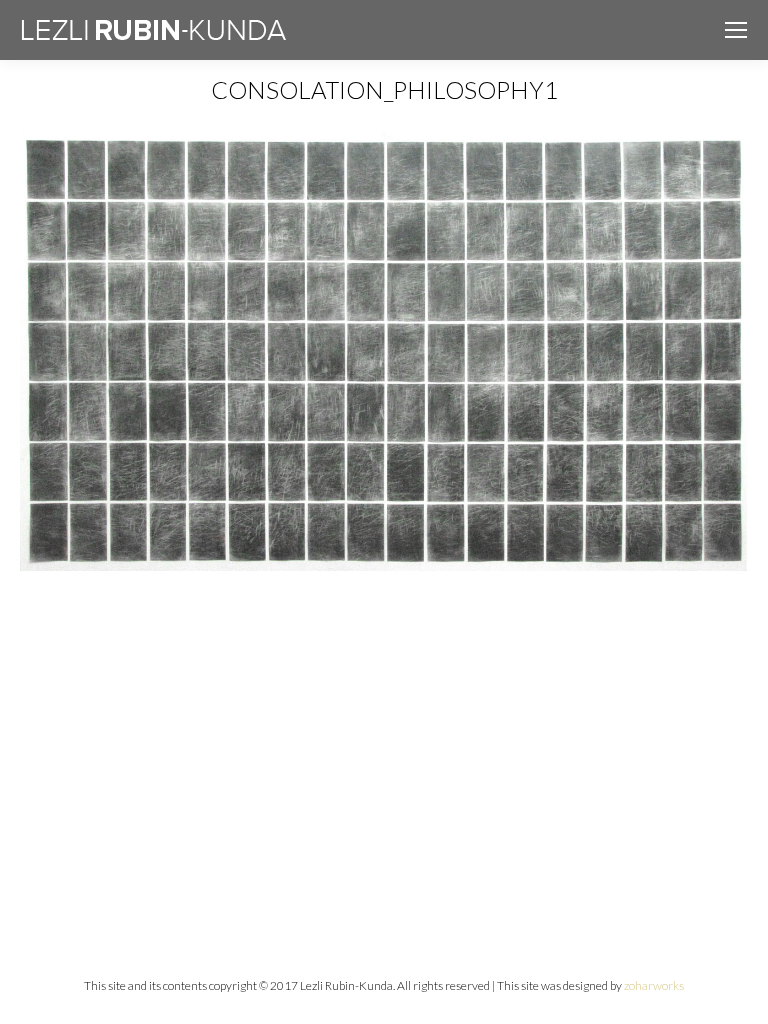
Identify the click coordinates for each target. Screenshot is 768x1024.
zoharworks (654, 985)
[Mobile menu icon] (736, 30)
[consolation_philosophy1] (384, 350)
